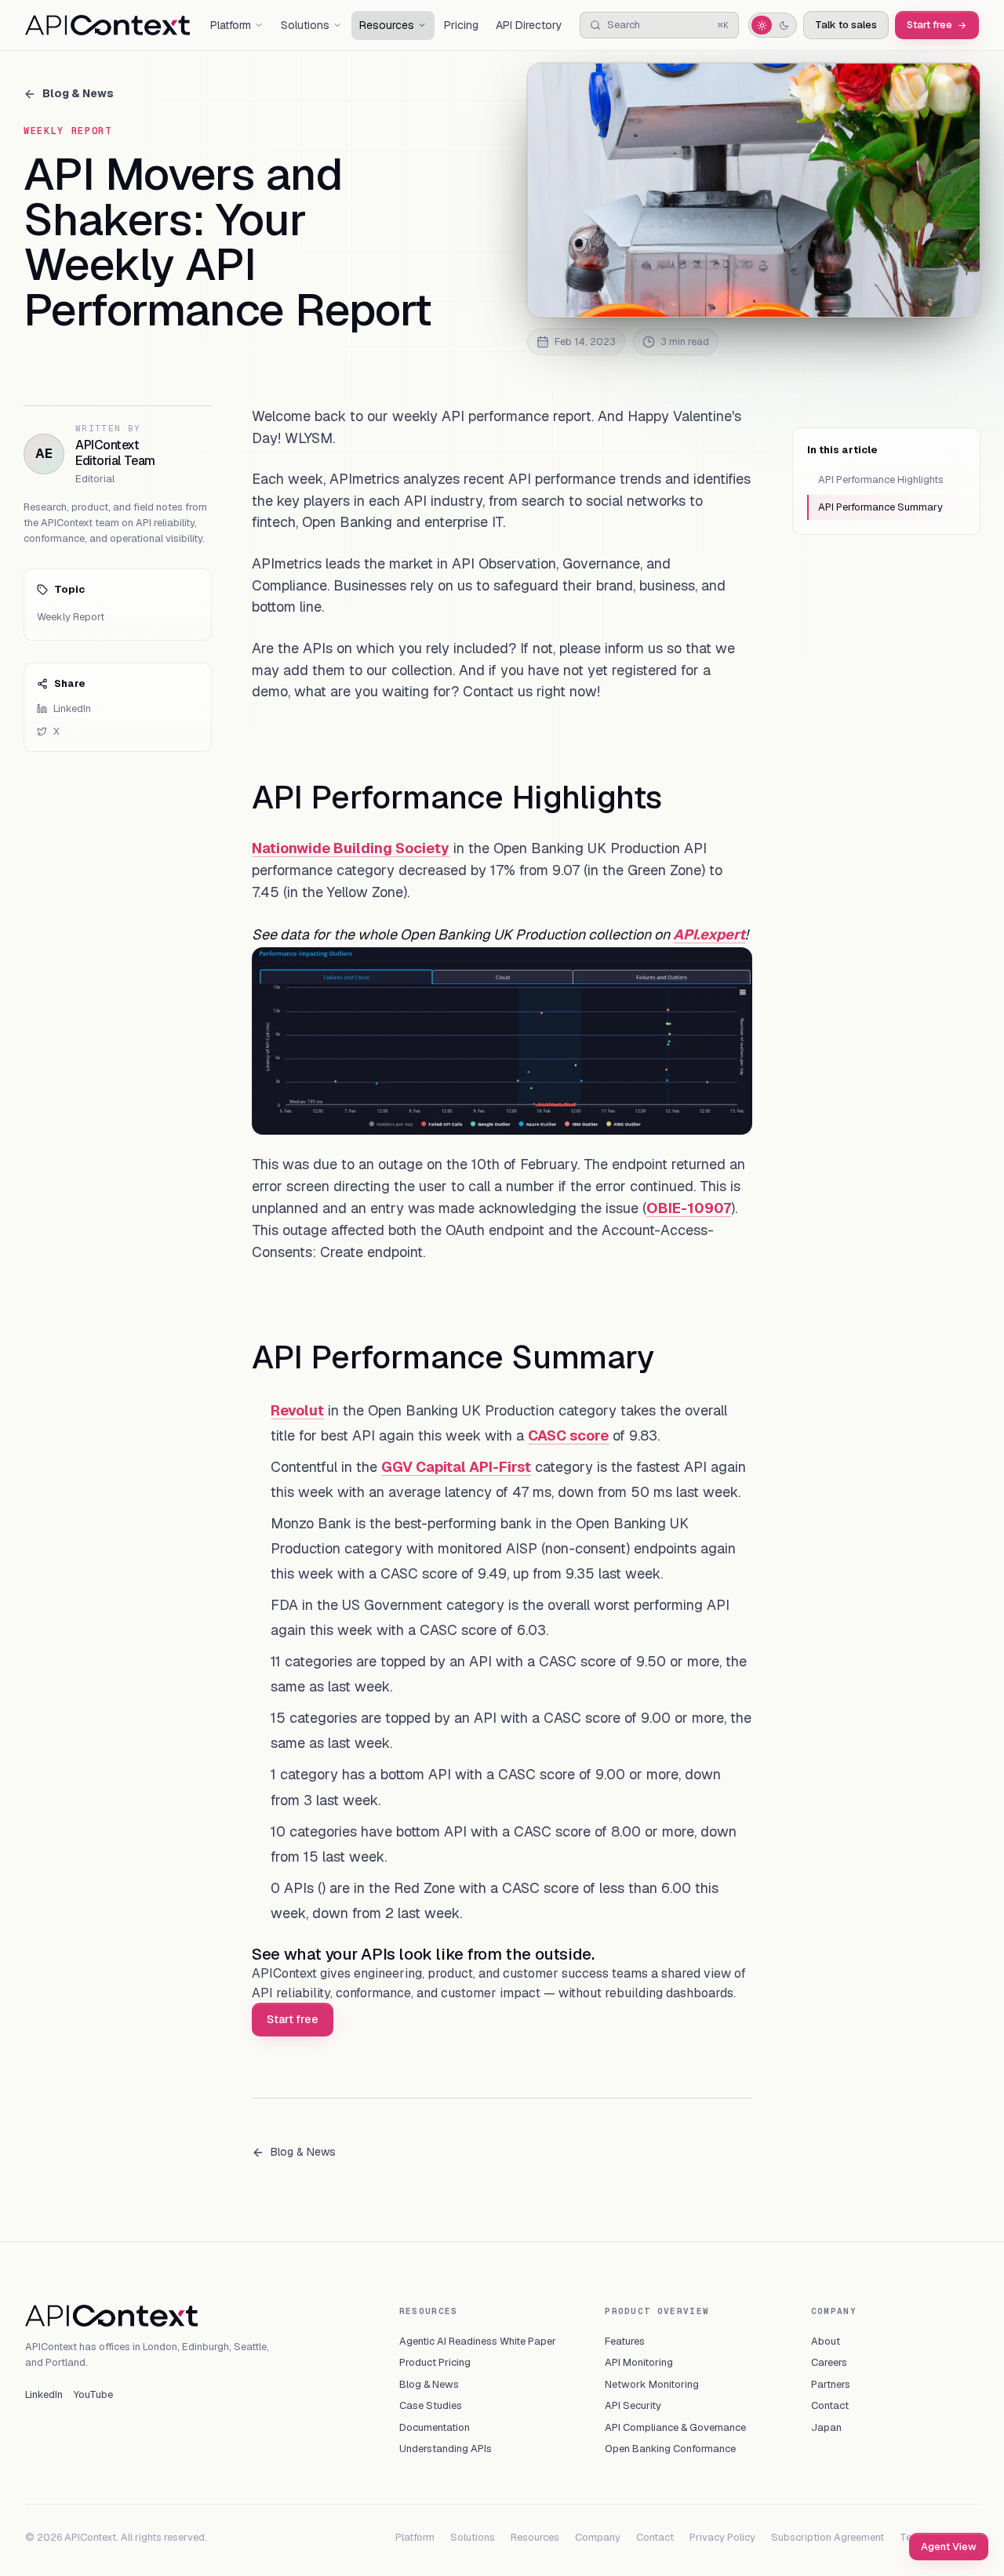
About (826, 2341)
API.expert (709, 934)
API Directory (529, 25)
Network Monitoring (652, 2384)
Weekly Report (71, 617)
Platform (415, 2537)
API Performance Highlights (881, 480)
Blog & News (78, 93)
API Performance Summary (880, 507)
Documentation (435, 2427)
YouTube (93, 2394)
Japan (826, 2427)
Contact (830, 2405)
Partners (831, 2384)
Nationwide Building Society (351, 848)
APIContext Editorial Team (115, 453)
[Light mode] (762, 25)
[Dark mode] (784, 25)
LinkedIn (72, 708)
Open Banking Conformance (670, 2449)
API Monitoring (639, 2362)
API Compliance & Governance (675, 2427)
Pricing (461, 25)
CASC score (568, 1435)
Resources (535, 2537)
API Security (633, 2405)
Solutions (473, 2537)
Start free (929, 25)
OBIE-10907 (689, 1208)
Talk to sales (846, 25)
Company (598, 2537)
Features (625, 2341)
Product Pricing (435, 2362)
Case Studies (431, 2405)
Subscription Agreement (828, 2537)
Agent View (949, 2547)
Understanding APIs (446, 2449)
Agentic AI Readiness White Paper (478, 2341)
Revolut (297, 1410)
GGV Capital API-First (456, 1467)
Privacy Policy (722, 2537)
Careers (829, 2362)
